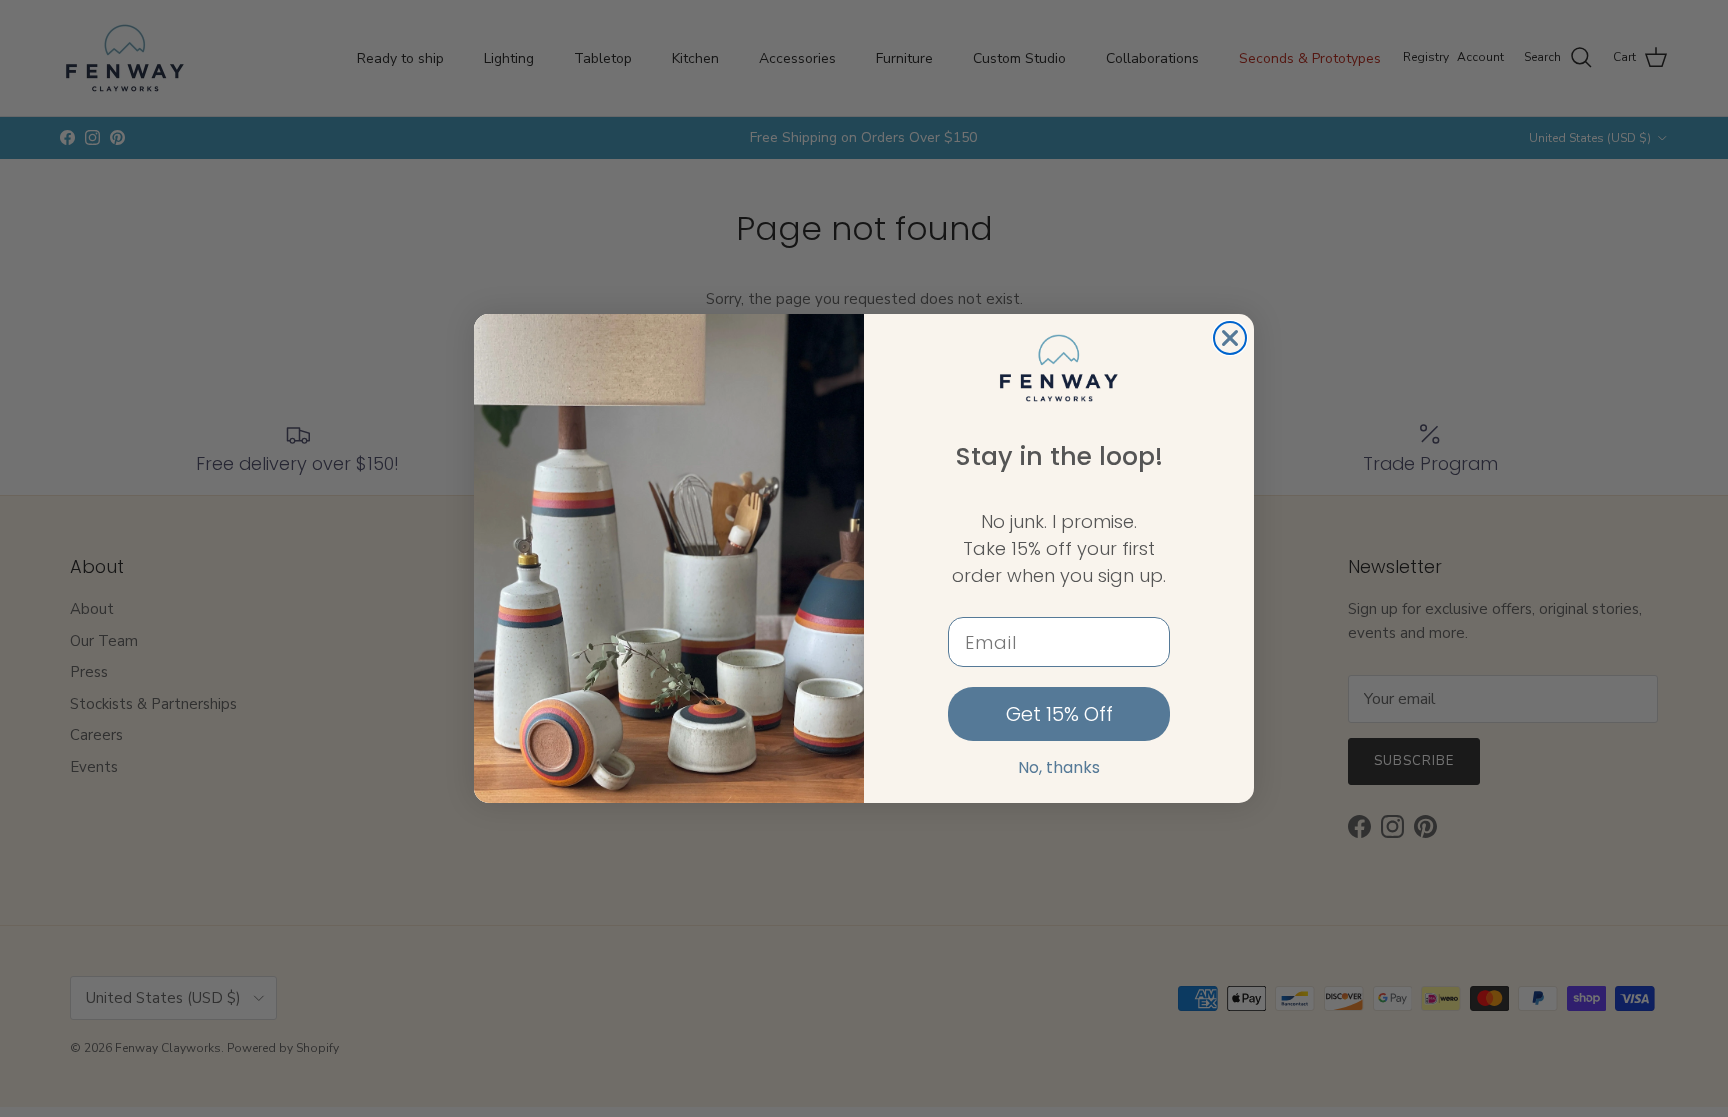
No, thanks (1059, 767)
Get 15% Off (1059, 714)
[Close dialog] (1230, 338)
